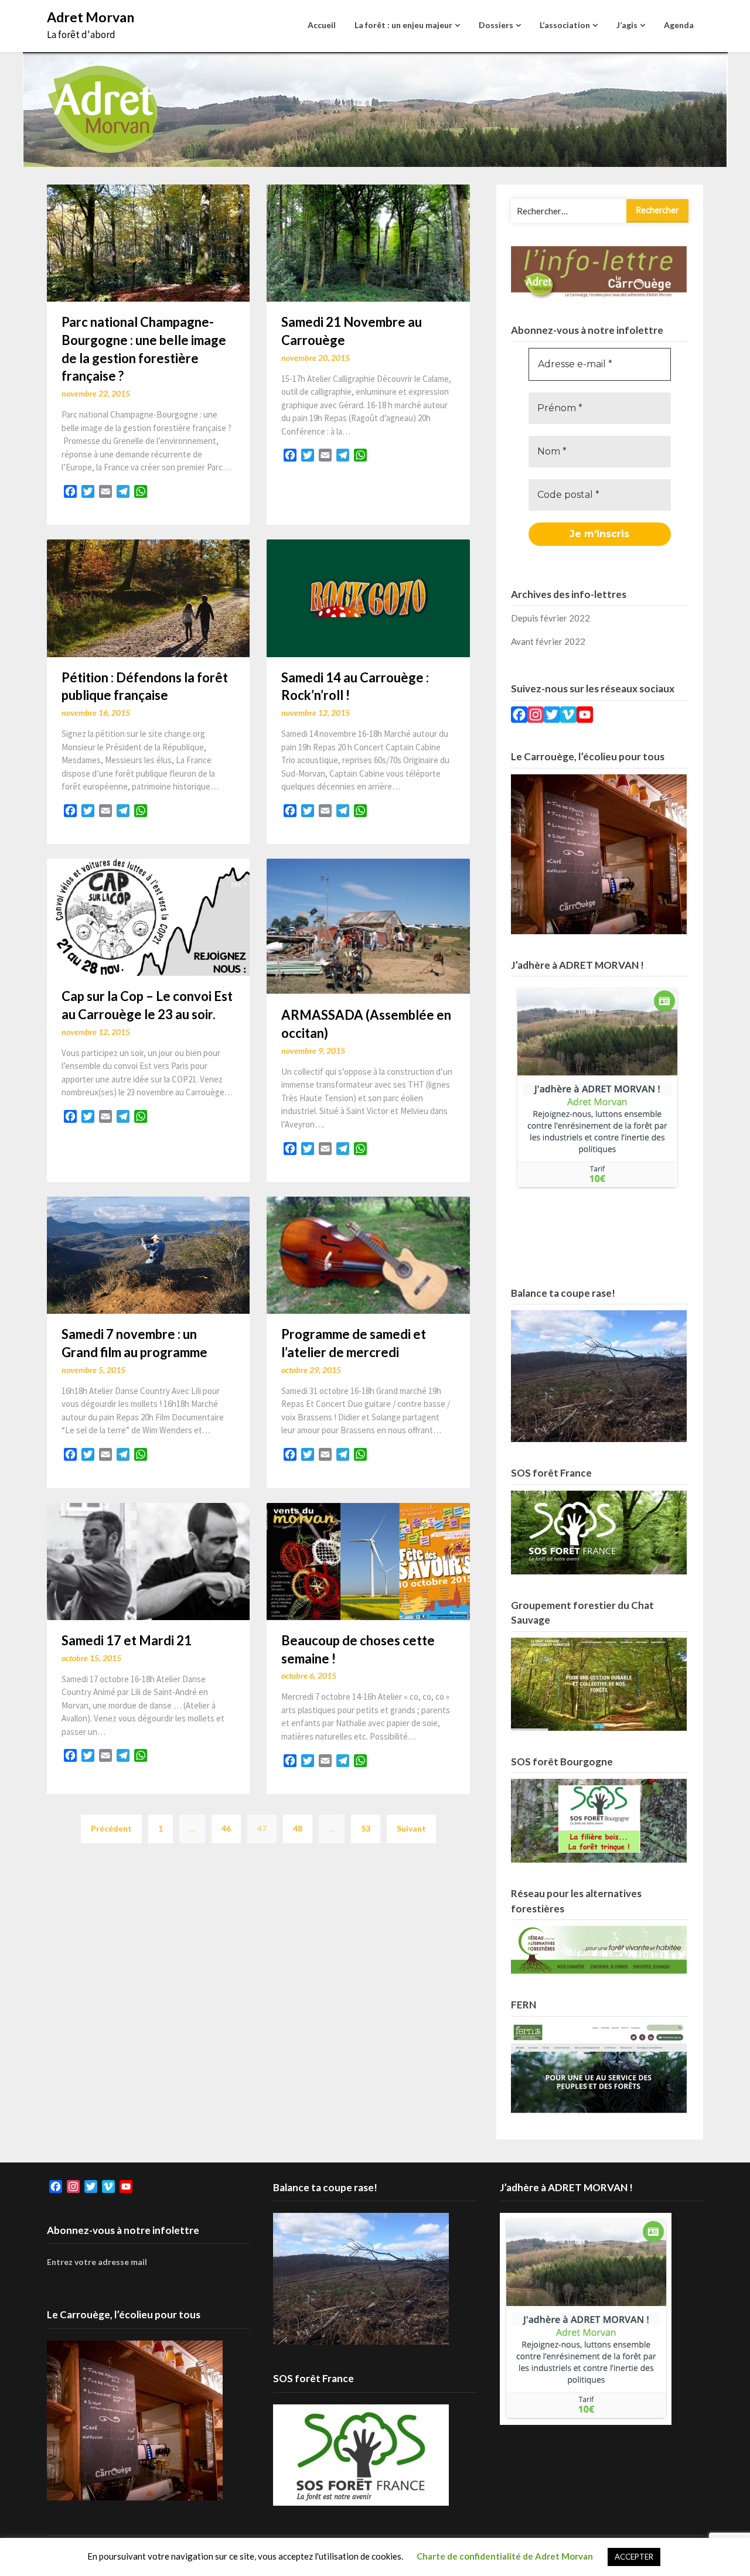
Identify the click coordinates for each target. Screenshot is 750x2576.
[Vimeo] (568, 716)
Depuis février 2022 (550, 618)
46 (226, 1828)
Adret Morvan (91, 17)
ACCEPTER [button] (634, 2557)
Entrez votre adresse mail (97, 2262)
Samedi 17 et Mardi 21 (127, 1640)
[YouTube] (585, 716)
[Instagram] (536, 716)
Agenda (679, 25)
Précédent (111, 1828)
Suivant (411, 1828)
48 (298, 1828)
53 (366, 1828)
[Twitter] (552, 716)
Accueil (322, 25)
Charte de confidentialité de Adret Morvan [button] (505, 2556)
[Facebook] (519, 716)
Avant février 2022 (548, 641)
